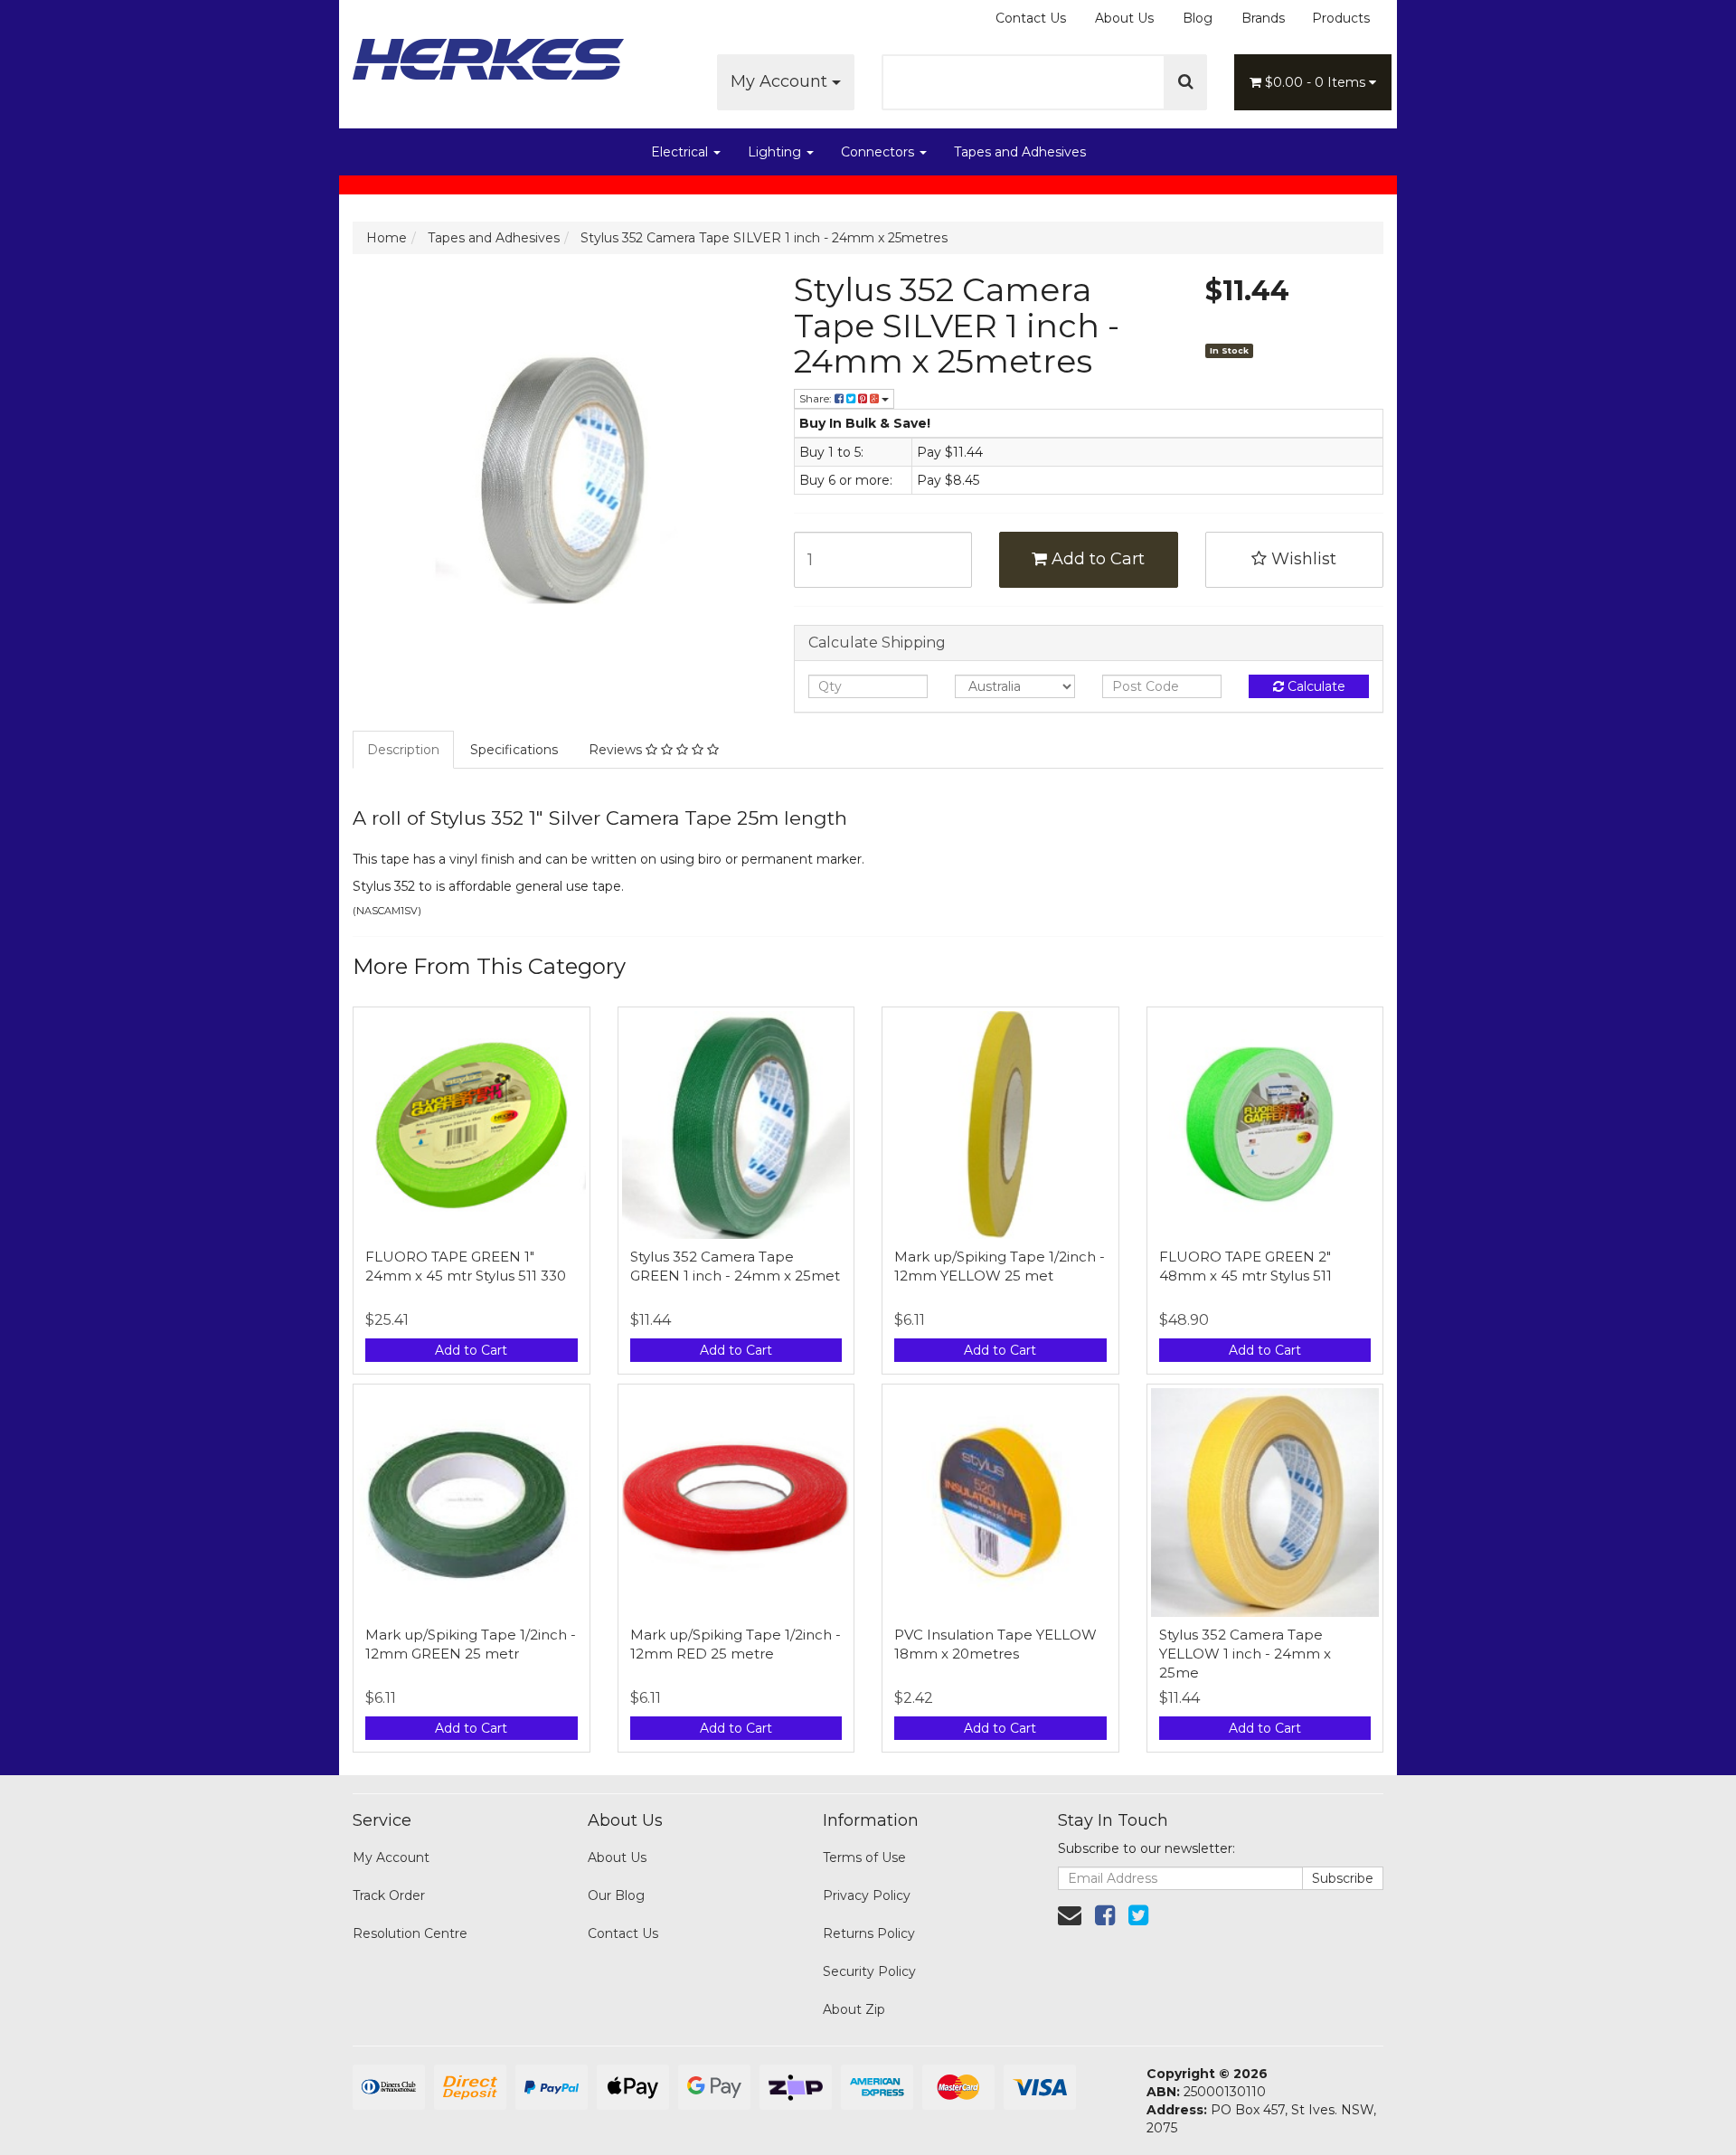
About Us (1124, 18)
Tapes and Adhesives (1020, 152)
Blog (1198, 18)
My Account (781, 81)
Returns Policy (869, 1933)
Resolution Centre (410, 1933)
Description (403, 750)
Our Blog (616, 1895)
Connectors (879, 152)
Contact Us (1031, 18)
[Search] (1186, 82)
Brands (1263, 18)
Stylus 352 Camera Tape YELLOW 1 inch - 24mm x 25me (1245, 1654)
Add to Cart (1096, 559)
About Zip (854, 2009)
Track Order (389, 1895)
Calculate (1315, 686)
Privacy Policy (867, 1895)
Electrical (681, 152)
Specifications (514, 750)
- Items (1317, 82)
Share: (817, 398)
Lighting (776, 152)
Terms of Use (864, 1857)
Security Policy (869, 1971)
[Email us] (1070, 1915)
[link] (1105, 1915)
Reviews (617, 750)
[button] (1295, 560)
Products (1341, 18)
